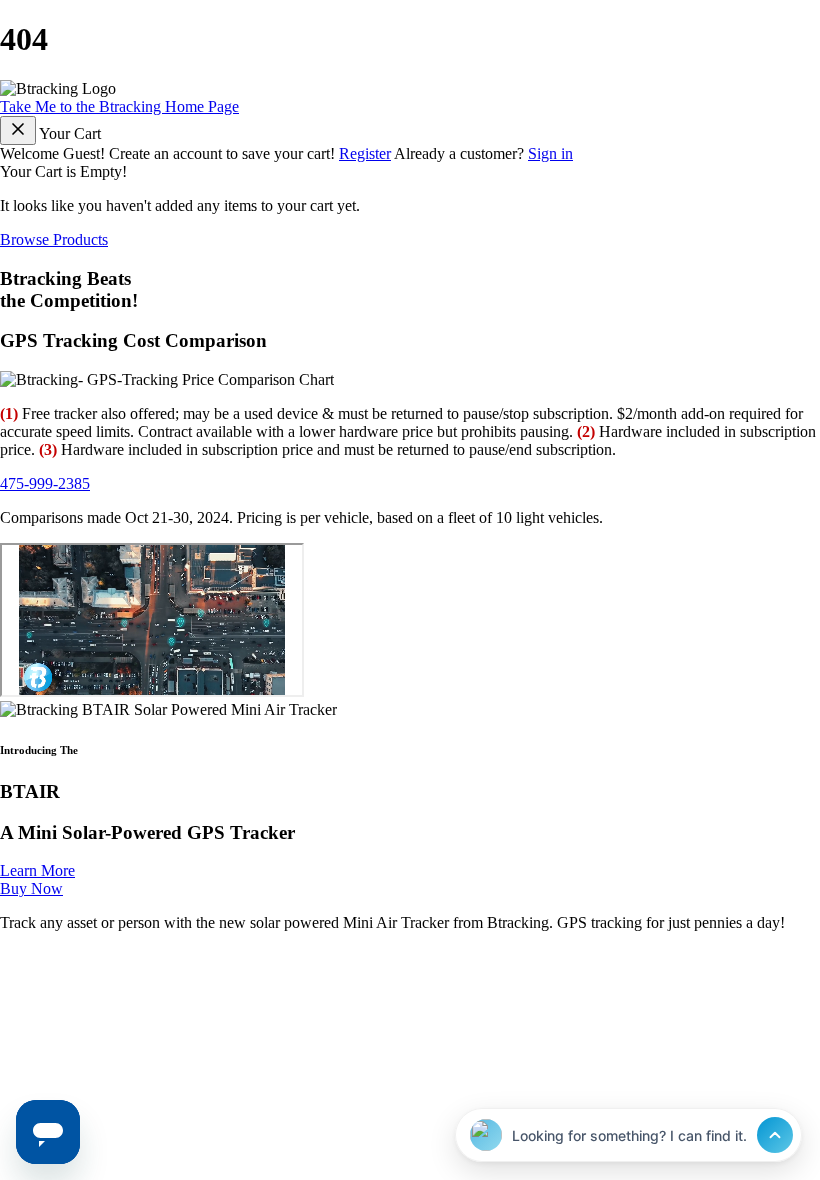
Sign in (550, 153)
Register (365, 153)
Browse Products (54, 239)
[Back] (18, 130)
